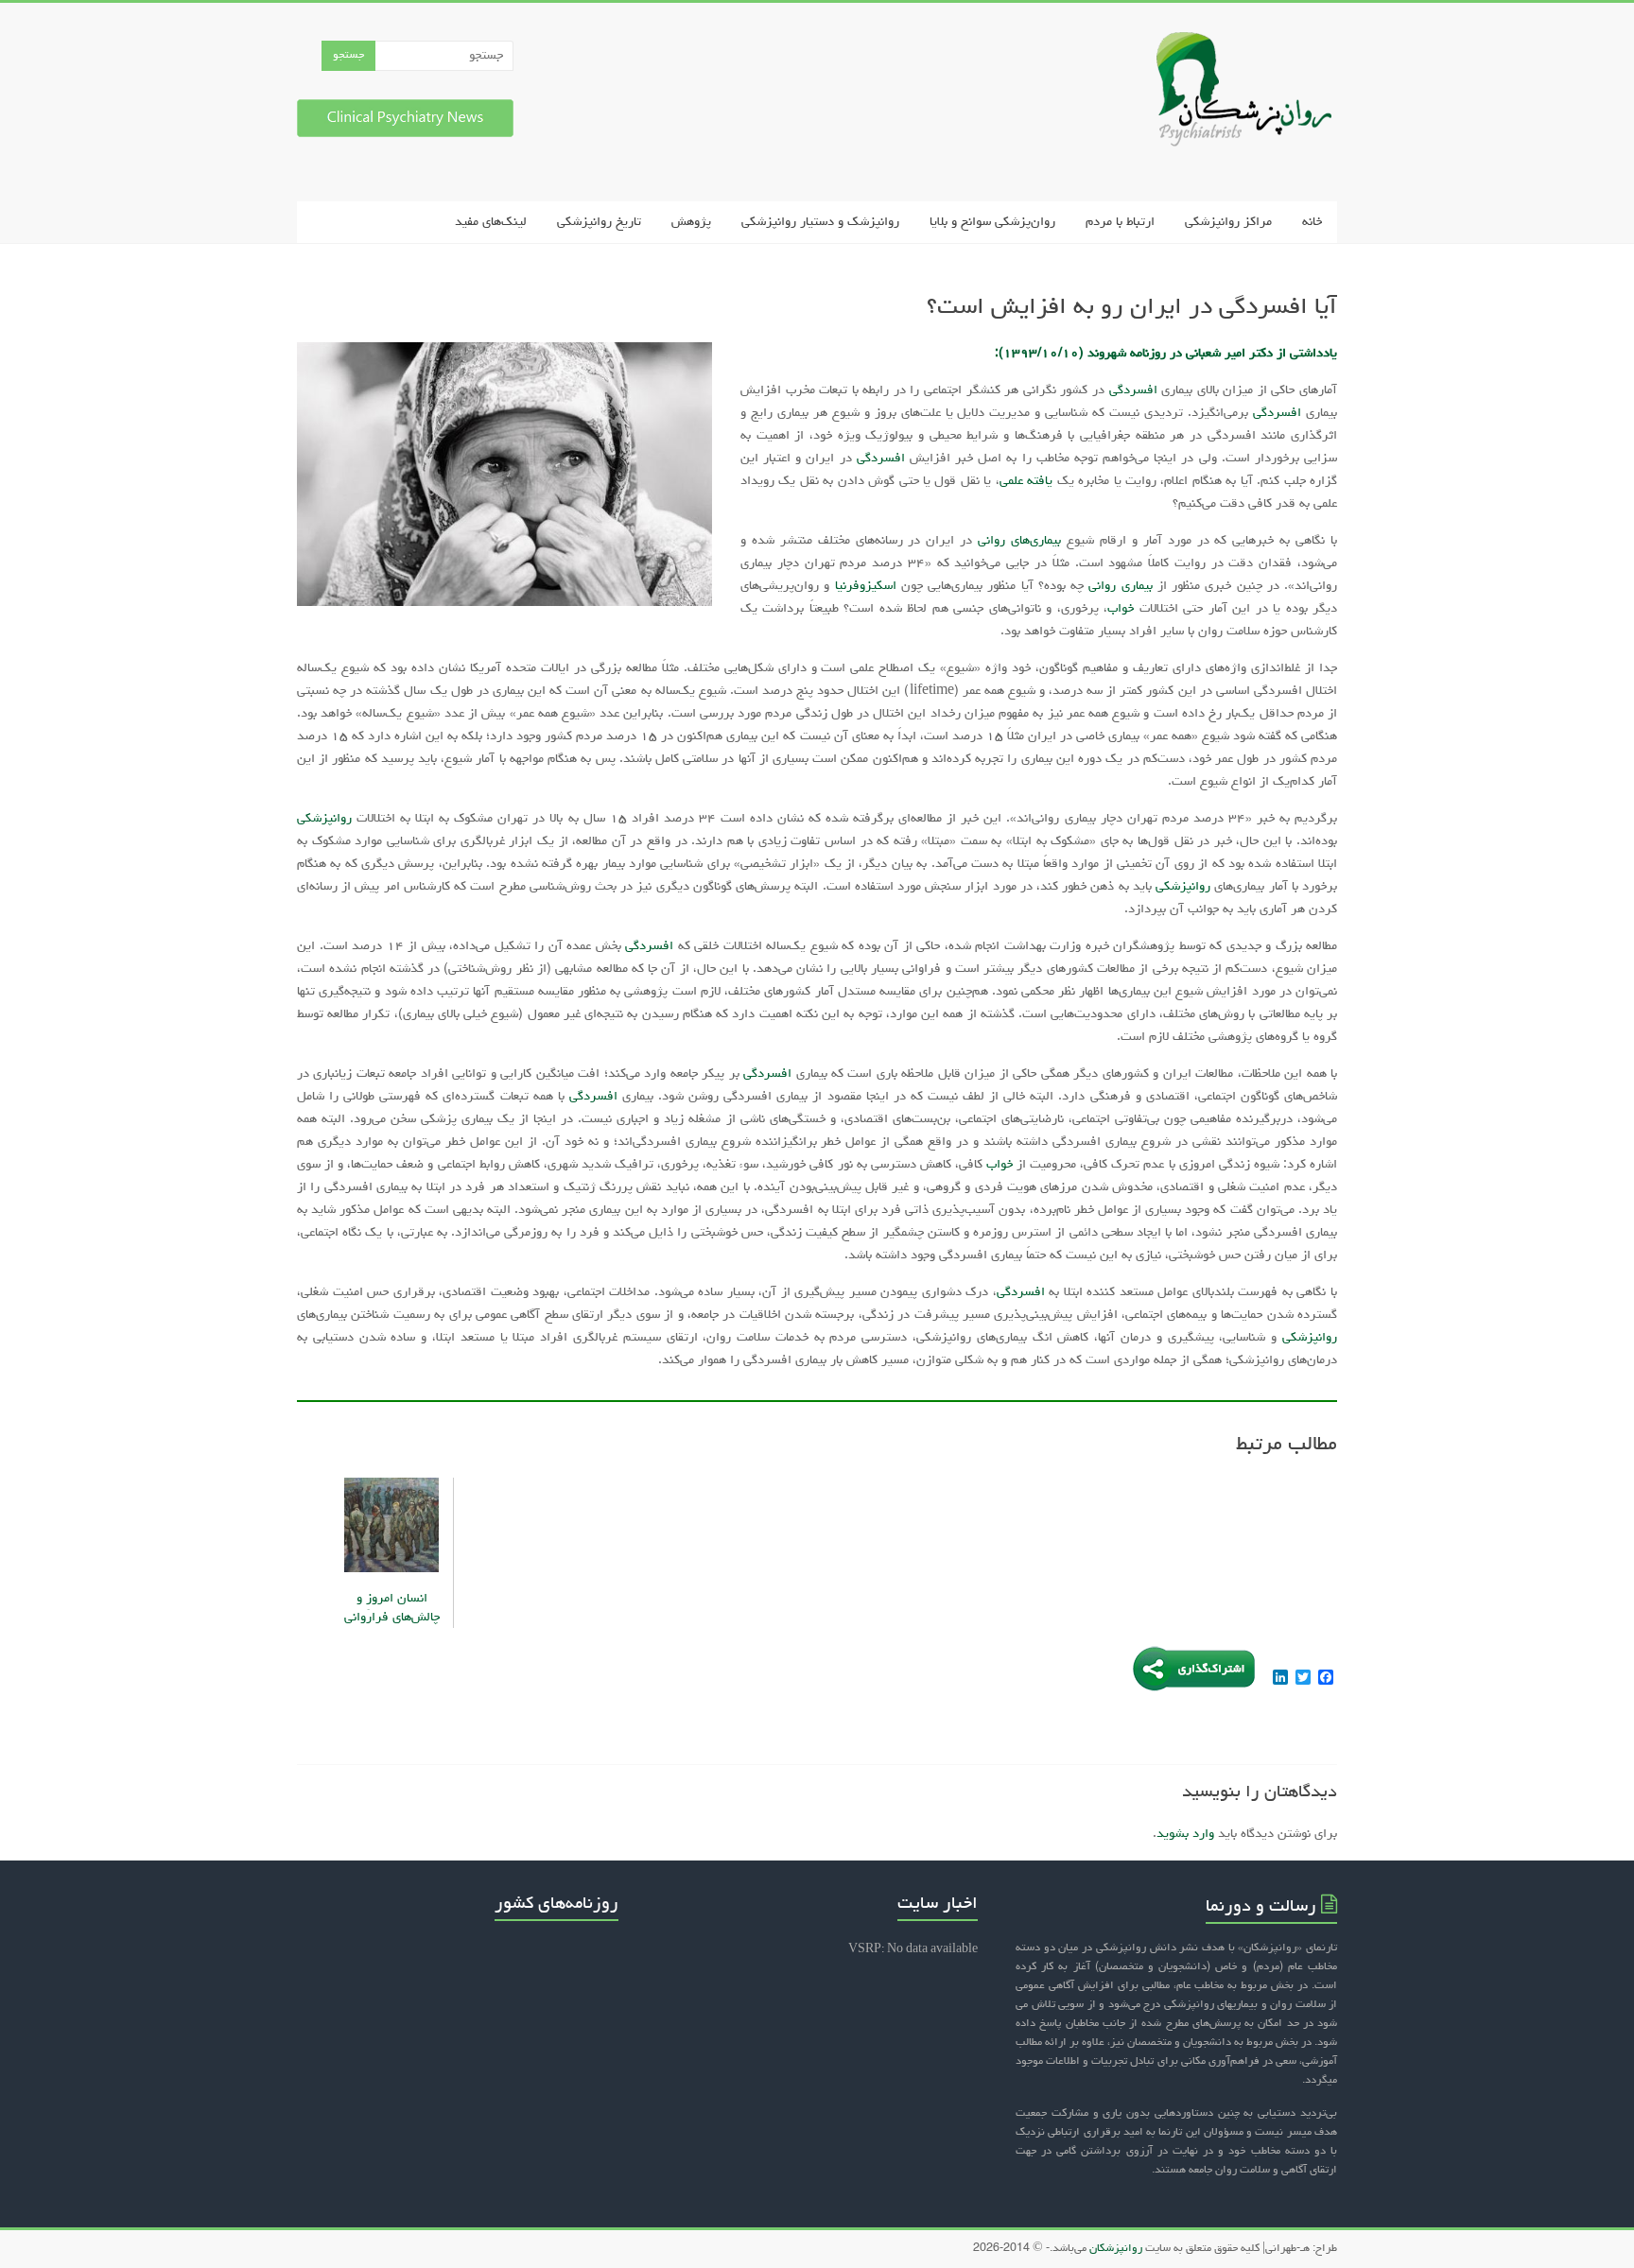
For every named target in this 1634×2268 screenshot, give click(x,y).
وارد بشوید (1185, 1834)
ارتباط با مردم (1120, 222)
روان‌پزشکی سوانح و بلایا (992, 222)
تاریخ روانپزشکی (599, 222)
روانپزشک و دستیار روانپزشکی (820, 222)
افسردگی (1133, 390)
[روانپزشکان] (1235, 41)
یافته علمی (1026, 481)
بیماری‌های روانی (1019, 541)
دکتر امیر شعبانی (1229, 354)
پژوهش (691, 222)
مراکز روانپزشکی (1228, 222)
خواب (1121, 609)
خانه (1312, 222)
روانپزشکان (1114, 2249)
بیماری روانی (1120, 586)
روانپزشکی (324, 819)
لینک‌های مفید (491, 222)
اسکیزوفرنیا (866, 586)
